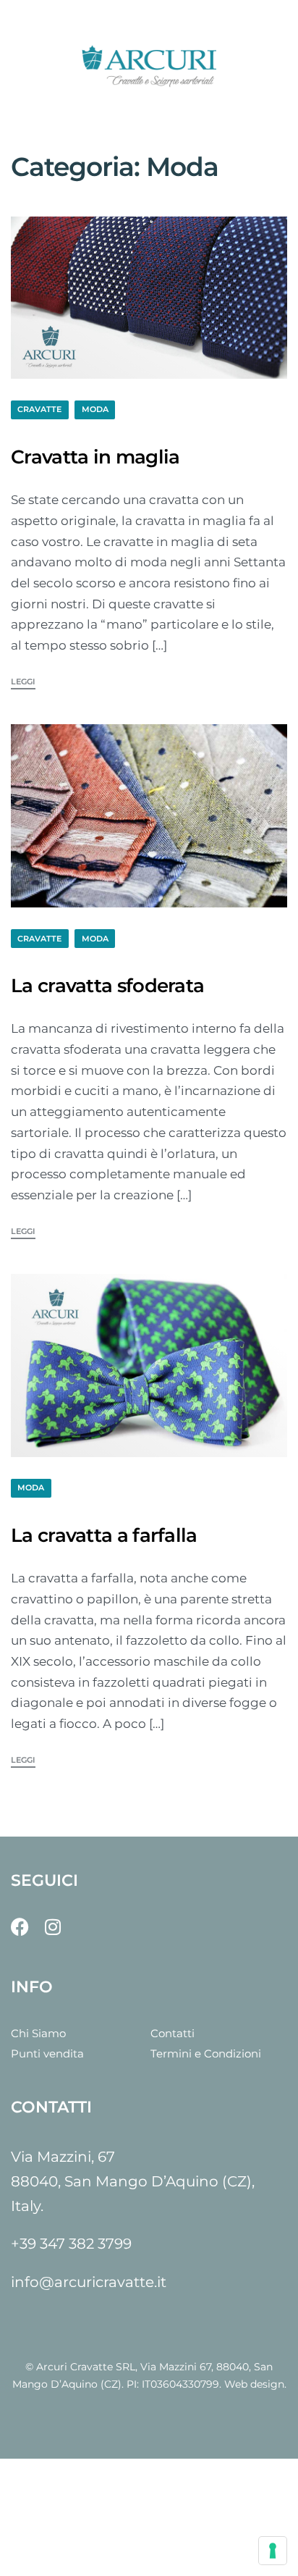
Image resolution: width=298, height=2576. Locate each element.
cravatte (39, 409)
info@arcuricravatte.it (89, 2282)
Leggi (23, 682)
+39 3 (29, 2244)
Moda (95, 409)
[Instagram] (52, 1927)
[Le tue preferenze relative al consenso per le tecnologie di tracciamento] (273, 2551)
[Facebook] (20, 1927)
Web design (254, 2384)
